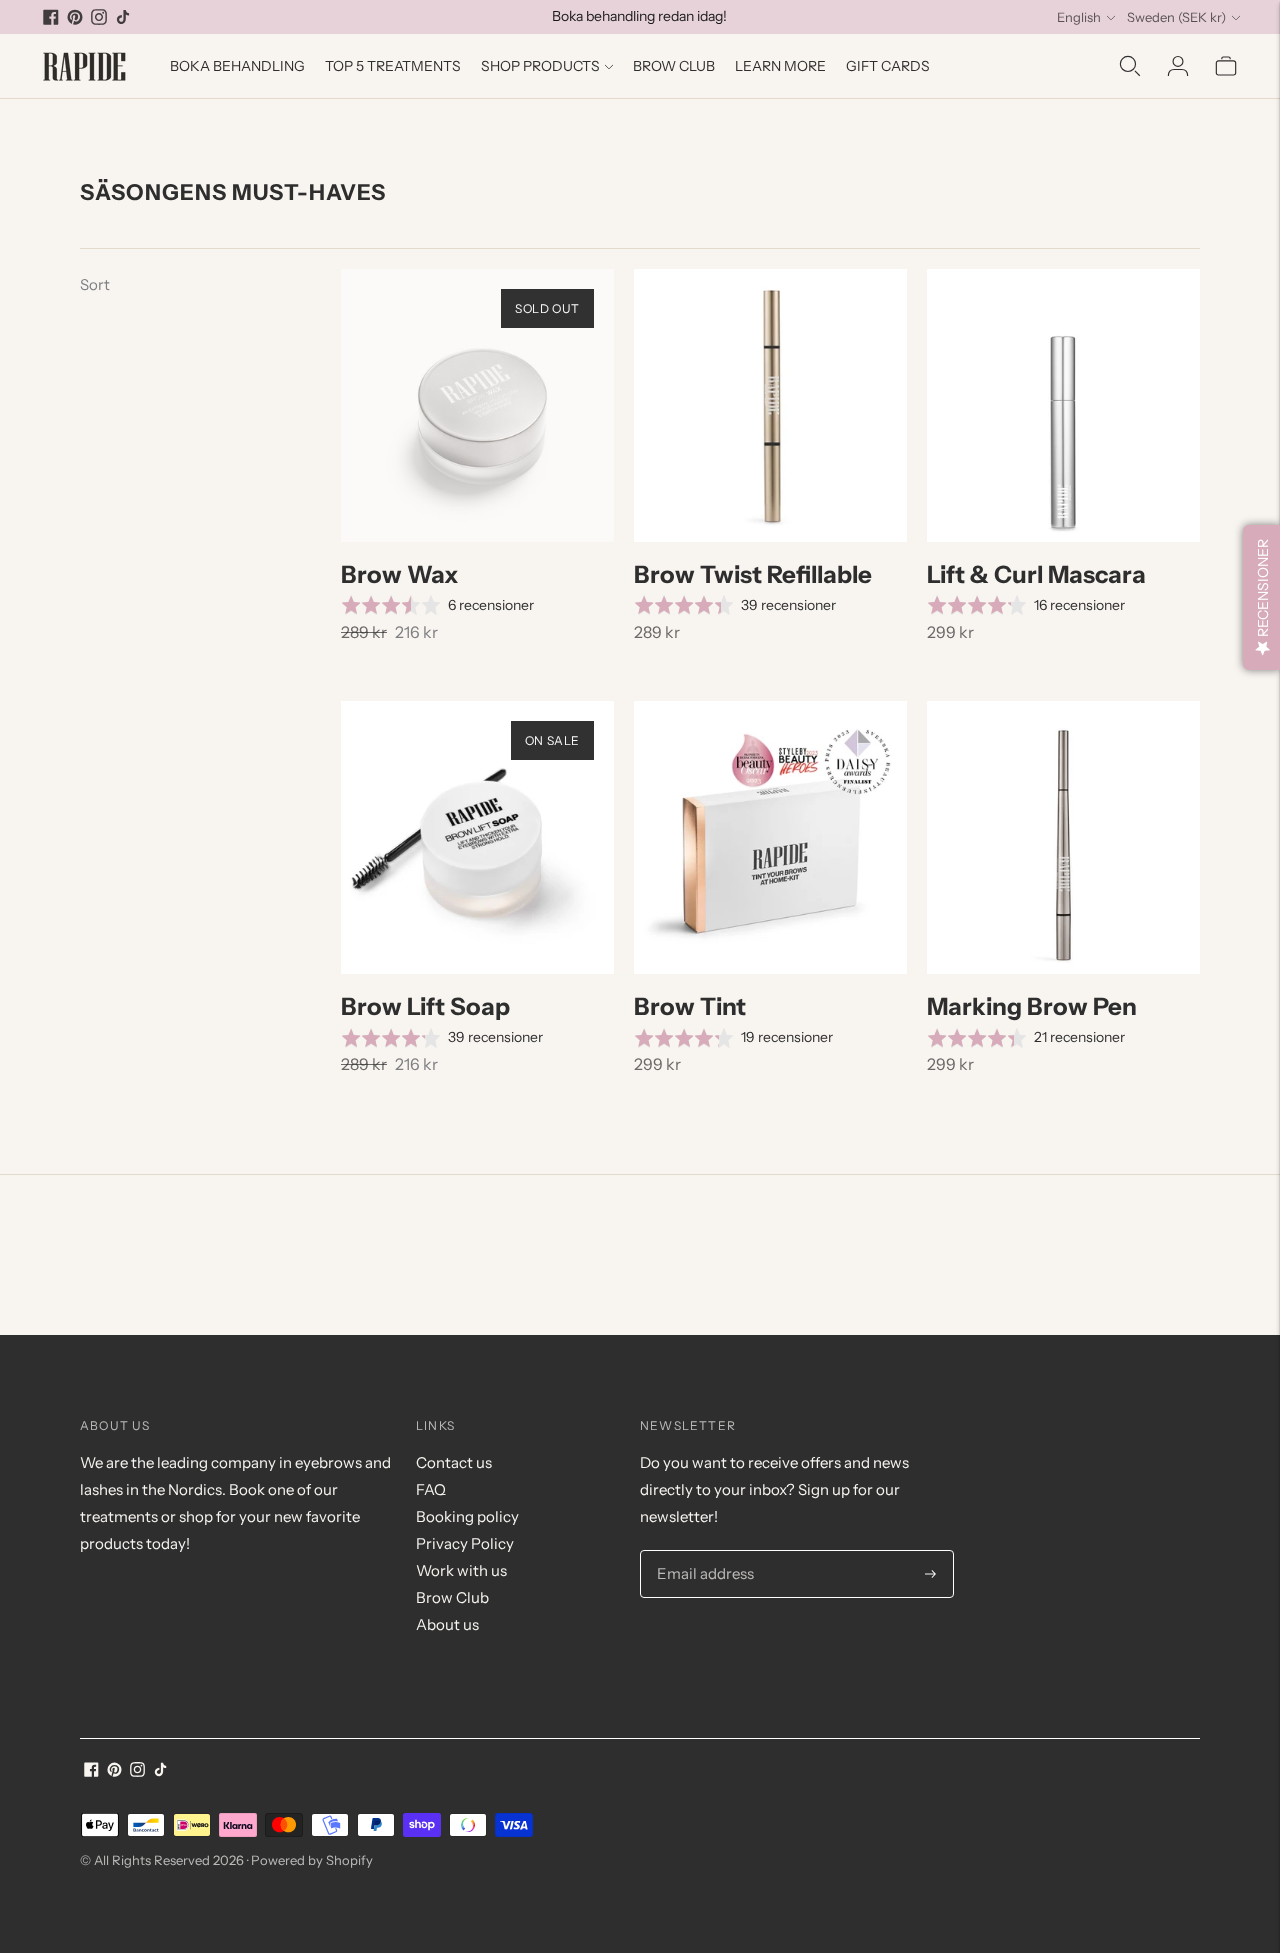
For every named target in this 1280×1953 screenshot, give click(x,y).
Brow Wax (400, 574)
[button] (1261, 597)
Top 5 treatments (393, 66)
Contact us (454, 1462)
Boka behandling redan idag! (639, 16)
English (1079, 17)
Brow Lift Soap (425, 1006)
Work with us (461, 1570)
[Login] (1178, 66)
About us (447, 1624)
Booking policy (467, 1516)
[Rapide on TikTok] (123, 17)
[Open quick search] (1130, 66)
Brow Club (674, 66)
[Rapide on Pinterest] (75, 17)
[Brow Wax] (477, 405)
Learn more (780, 66)
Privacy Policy (465, 1543)
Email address (701, 1551)
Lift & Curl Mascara (1036, 574)
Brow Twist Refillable (753, 574)
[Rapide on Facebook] (51, 17)
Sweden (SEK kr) (1176, 17)
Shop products (540, 66)
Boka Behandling (237, 66)
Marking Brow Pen (1032, 1006)
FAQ (431, 1489)
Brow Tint (690, 1006)
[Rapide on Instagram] (99, 17)
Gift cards (888, 66)
